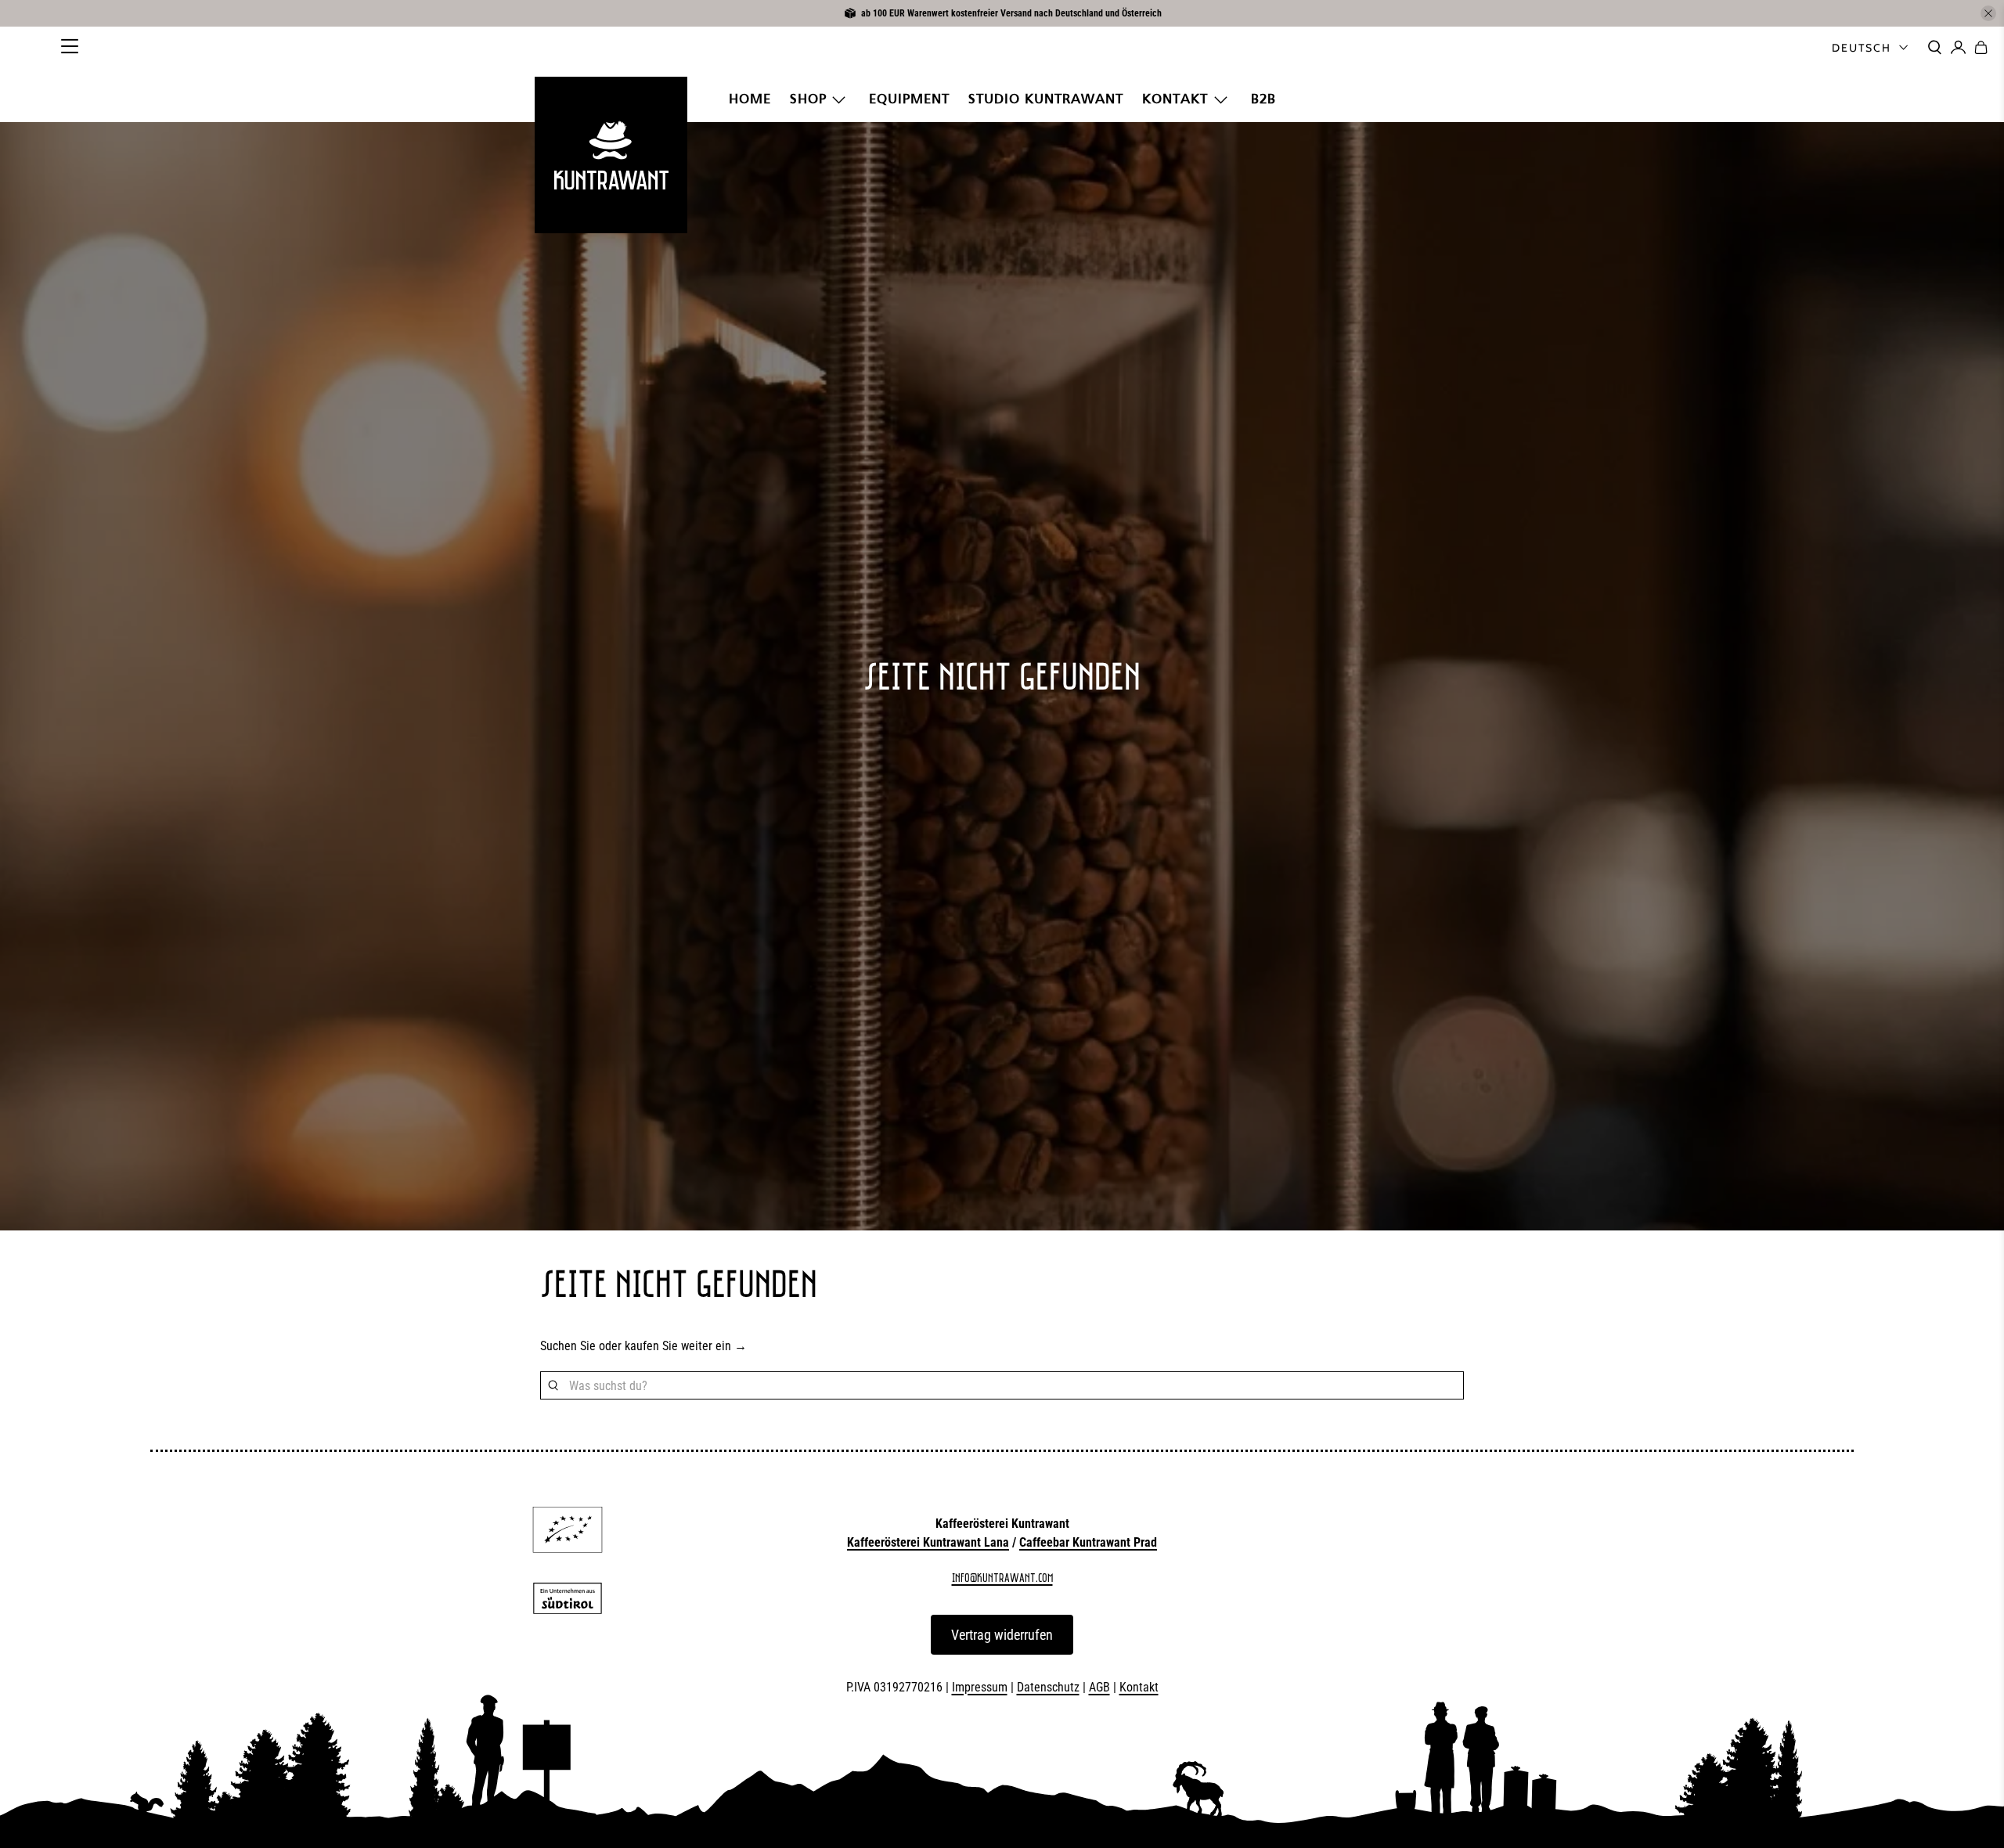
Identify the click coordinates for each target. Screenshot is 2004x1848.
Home (750, 99)
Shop (808, 99)
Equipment (909, 99)
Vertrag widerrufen (1002, 1635)
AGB (1099, 1687)
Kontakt (1175, 99)
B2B (1263, 99)
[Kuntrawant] (611, 155)
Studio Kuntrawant (1046, 99)
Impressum (980, 1687)
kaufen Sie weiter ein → (686, 1346)
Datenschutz (1048, 1687)
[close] (1988, 13)
